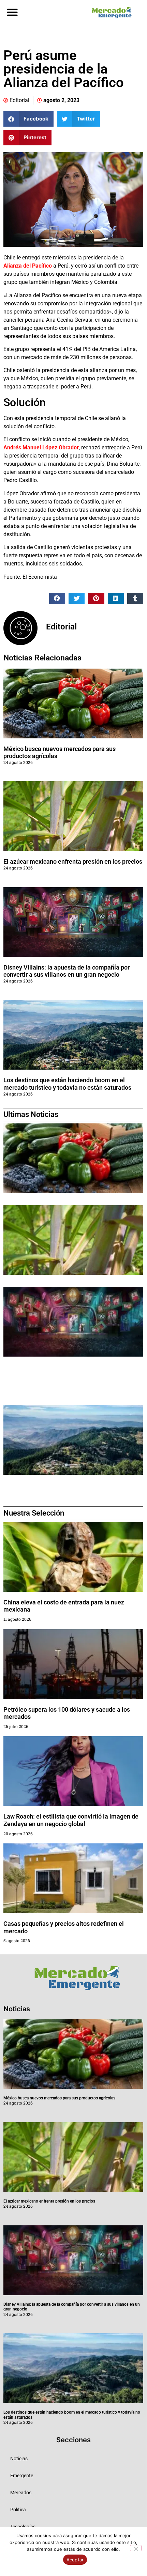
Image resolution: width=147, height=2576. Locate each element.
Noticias (19, 2459)
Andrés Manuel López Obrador (41, 447)
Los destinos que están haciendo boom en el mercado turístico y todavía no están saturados (67, 1084)
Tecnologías (23, 2527)
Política (18, 2510)
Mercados (21, 2493)
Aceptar (75, 2560)
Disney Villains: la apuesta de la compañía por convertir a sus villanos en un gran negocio (67, 971)
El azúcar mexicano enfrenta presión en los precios (73, 861)
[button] (12, 12)
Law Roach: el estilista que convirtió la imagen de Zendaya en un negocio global (71, 1820)
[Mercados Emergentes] (110, 13)
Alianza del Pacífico (28, 266)
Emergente (22, 2476)
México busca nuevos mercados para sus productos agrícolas (59, 2098)
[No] (136, 2548)
